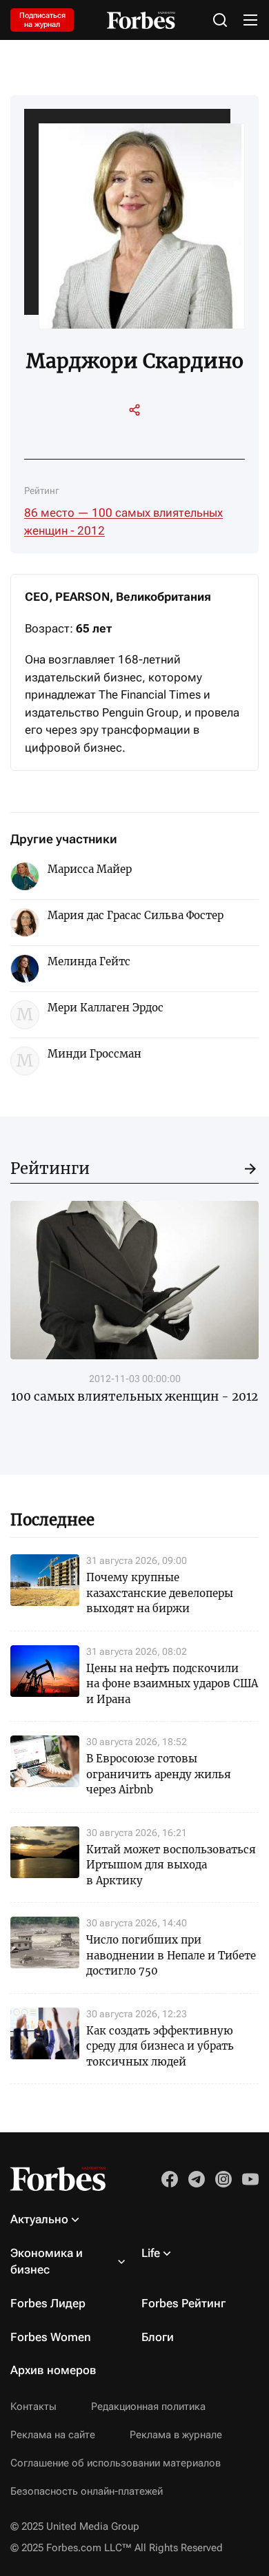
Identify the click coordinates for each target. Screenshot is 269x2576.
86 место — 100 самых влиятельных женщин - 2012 (123, 522)
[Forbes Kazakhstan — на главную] (141, 20)
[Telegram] (122, 437)
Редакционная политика (148, 2407)
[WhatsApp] (172, 437)
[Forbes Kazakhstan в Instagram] (223, 2179)
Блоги (158, 2337)
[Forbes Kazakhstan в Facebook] (170, 2179)
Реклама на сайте (53, 2435)
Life (151, 2253)
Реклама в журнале (176, 2435)
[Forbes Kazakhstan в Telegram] (197, 2179)
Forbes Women (51, 2337)
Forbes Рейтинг (183, 2303)
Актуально (39, 2219)
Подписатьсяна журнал (42, 20)
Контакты (33, 2407)
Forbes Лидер (48, 2303)
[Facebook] (147, 437)
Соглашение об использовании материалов (116, 2463)
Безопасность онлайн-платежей (87, 2491)
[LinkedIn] (97, 437)
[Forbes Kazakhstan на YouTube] (250, 2179)
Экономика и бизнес (47, 2261)
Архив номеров (53, 2370)
